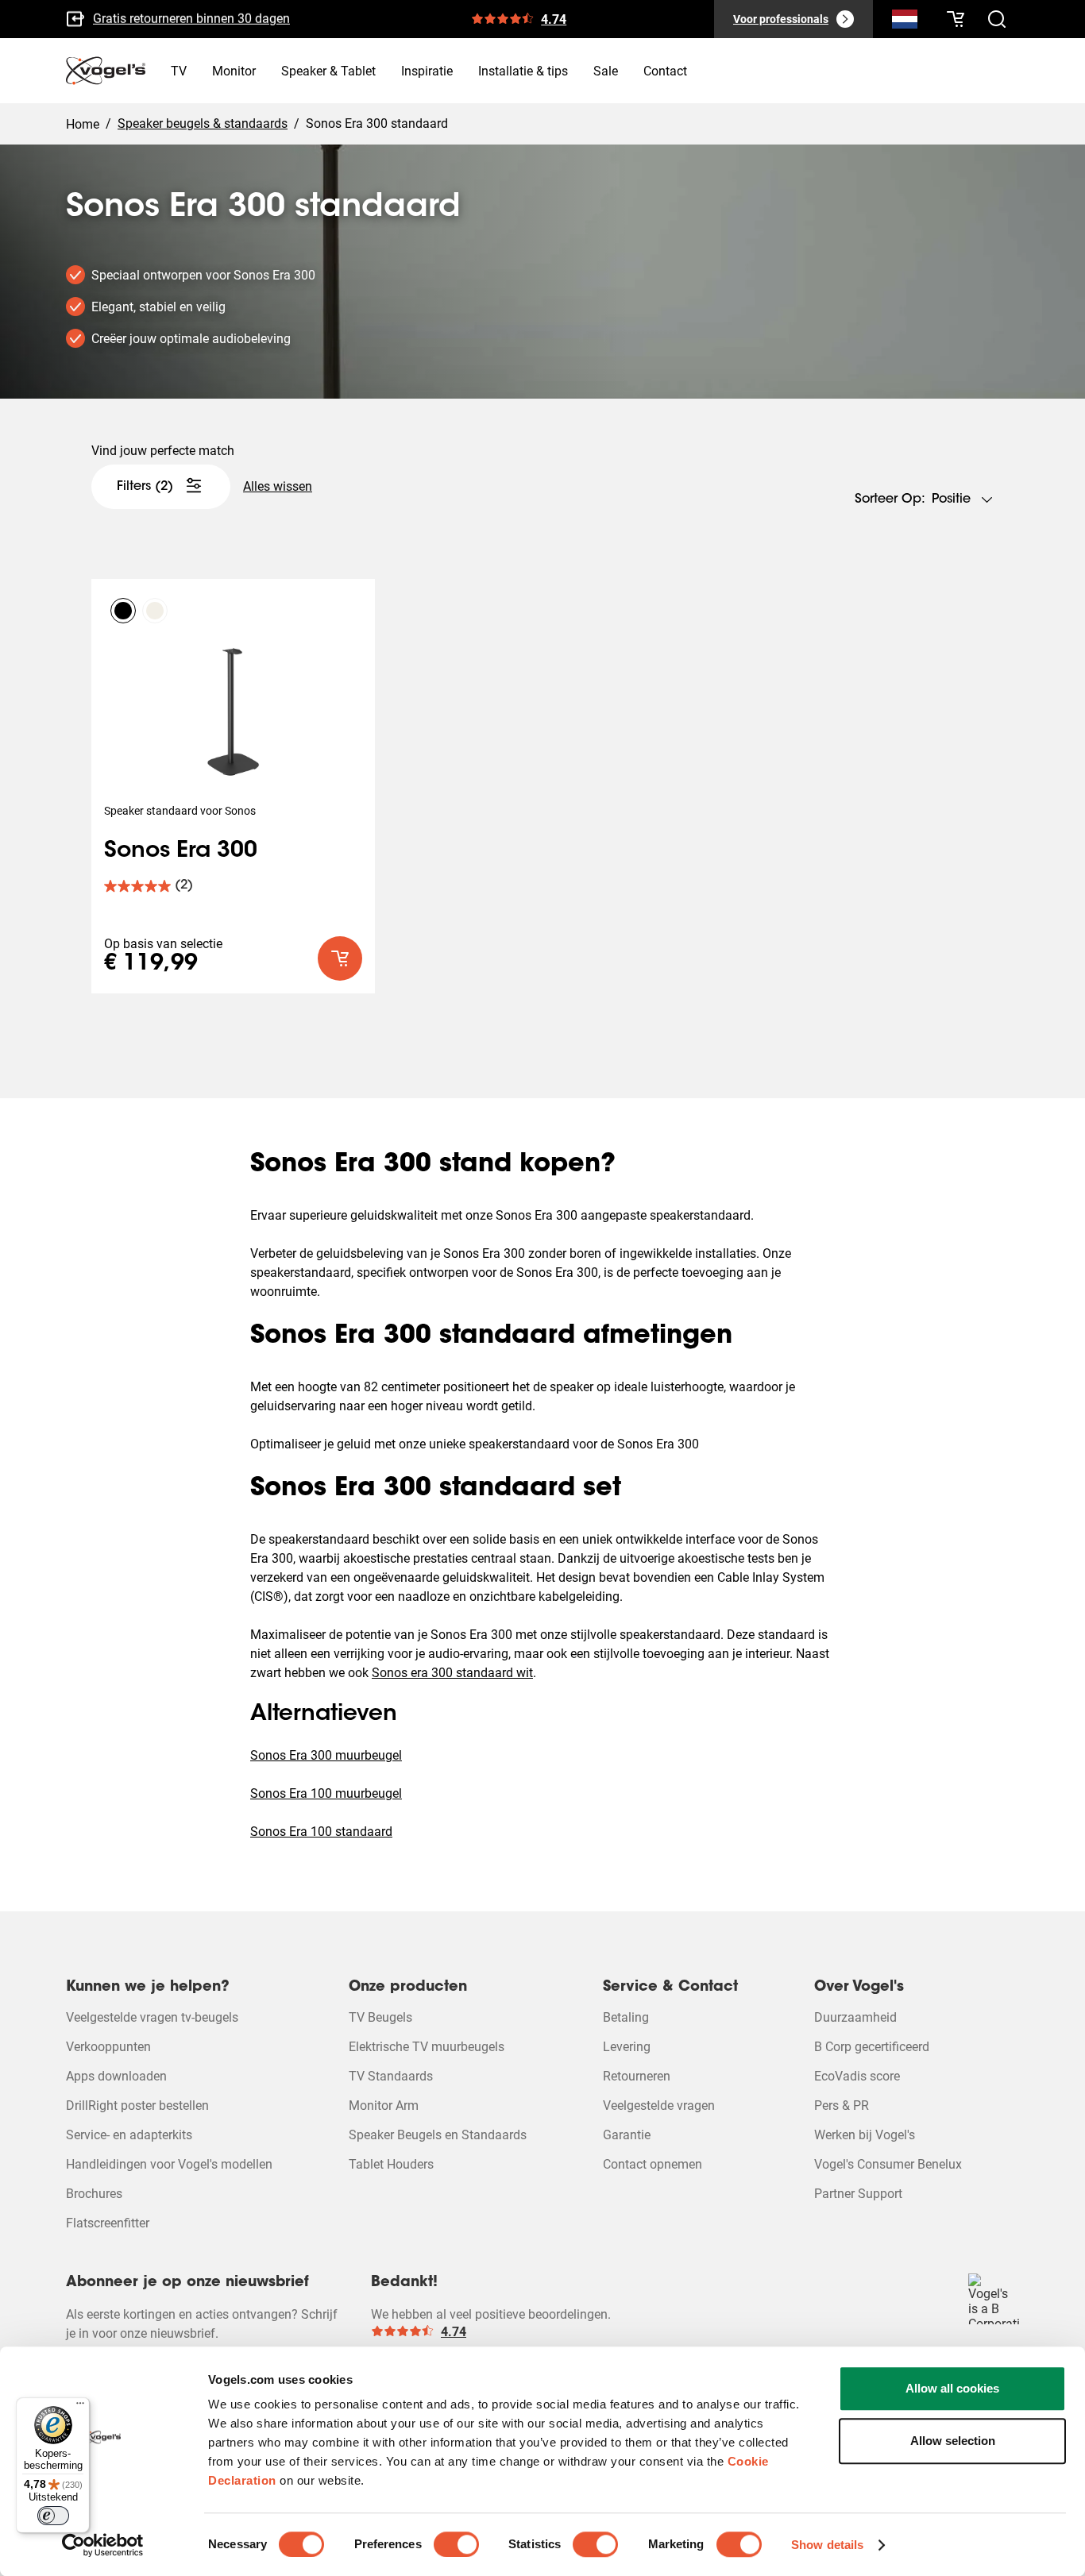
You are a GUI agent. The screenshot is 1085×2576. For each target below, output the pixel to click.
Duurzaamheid (855, 2017)
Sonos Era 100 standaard (321, 1832)
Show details (827, 2545)
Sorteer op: (890, 499)
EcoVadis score (857, 2076)
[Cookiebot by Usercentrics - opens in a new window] (103, 2545)
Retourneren (637, 2076)
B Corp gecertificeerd (872, 2047)
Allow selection (953, 2441)
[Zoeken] (905, 22)
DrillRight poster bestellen (137, 2106)
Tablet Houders (391, 2164)
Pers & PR (842, 2106)
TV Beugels (380, 2017)
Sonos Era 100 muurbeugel (326, 1793)
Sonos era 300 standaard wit (452, 1673)
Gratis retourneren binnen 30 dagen (191, 18)
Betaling (626, 2017)
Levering (627, 2047)
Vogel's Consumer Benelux (888, 2164)
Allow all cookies (952, 2388)
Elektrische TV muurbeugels (427, 2047)
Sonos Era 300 (181, 851)
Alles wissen (278, 486)
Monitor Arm (384, 2106)
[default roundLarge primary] (340, 958)
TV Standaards (391, 2076)
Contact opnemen (653, 2164)
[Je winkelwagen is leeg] (956, 19)
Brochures (94, 2194)
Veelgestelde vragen (659, 2106)
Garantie (627, 2135)
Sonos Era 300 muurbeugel (326, 1755)
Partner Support (858, 2194)
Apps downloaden (116, 2076)
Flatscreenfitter (108, 2223)
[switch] (456, 2544)
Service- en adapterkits (129, 2135)
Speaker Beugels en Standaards (438, 2135)
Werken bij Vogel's (865, 2135)
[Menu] (80, 2407)
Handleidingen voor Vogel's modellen (169, 2164)
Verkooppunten (108, 2047)
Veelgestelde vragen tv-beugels (152, 2017)
